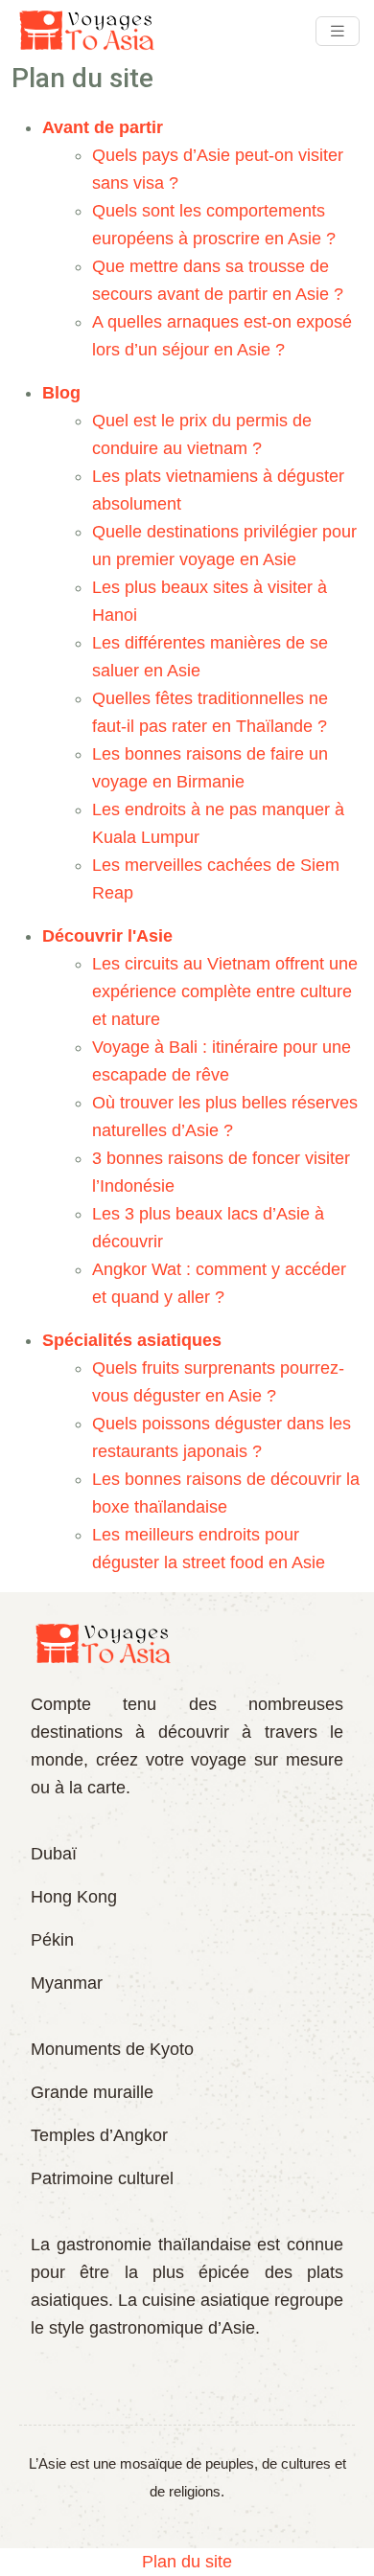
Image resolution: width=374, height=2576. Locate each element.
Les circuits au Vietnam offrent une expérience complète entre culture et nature (225, 992)
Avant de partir (103, 127)
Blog (61, 393)
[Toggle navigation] (338, 31)
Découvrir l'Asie (107, 936)
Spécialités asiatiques (132, 1340)
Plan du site (187, 2562)
